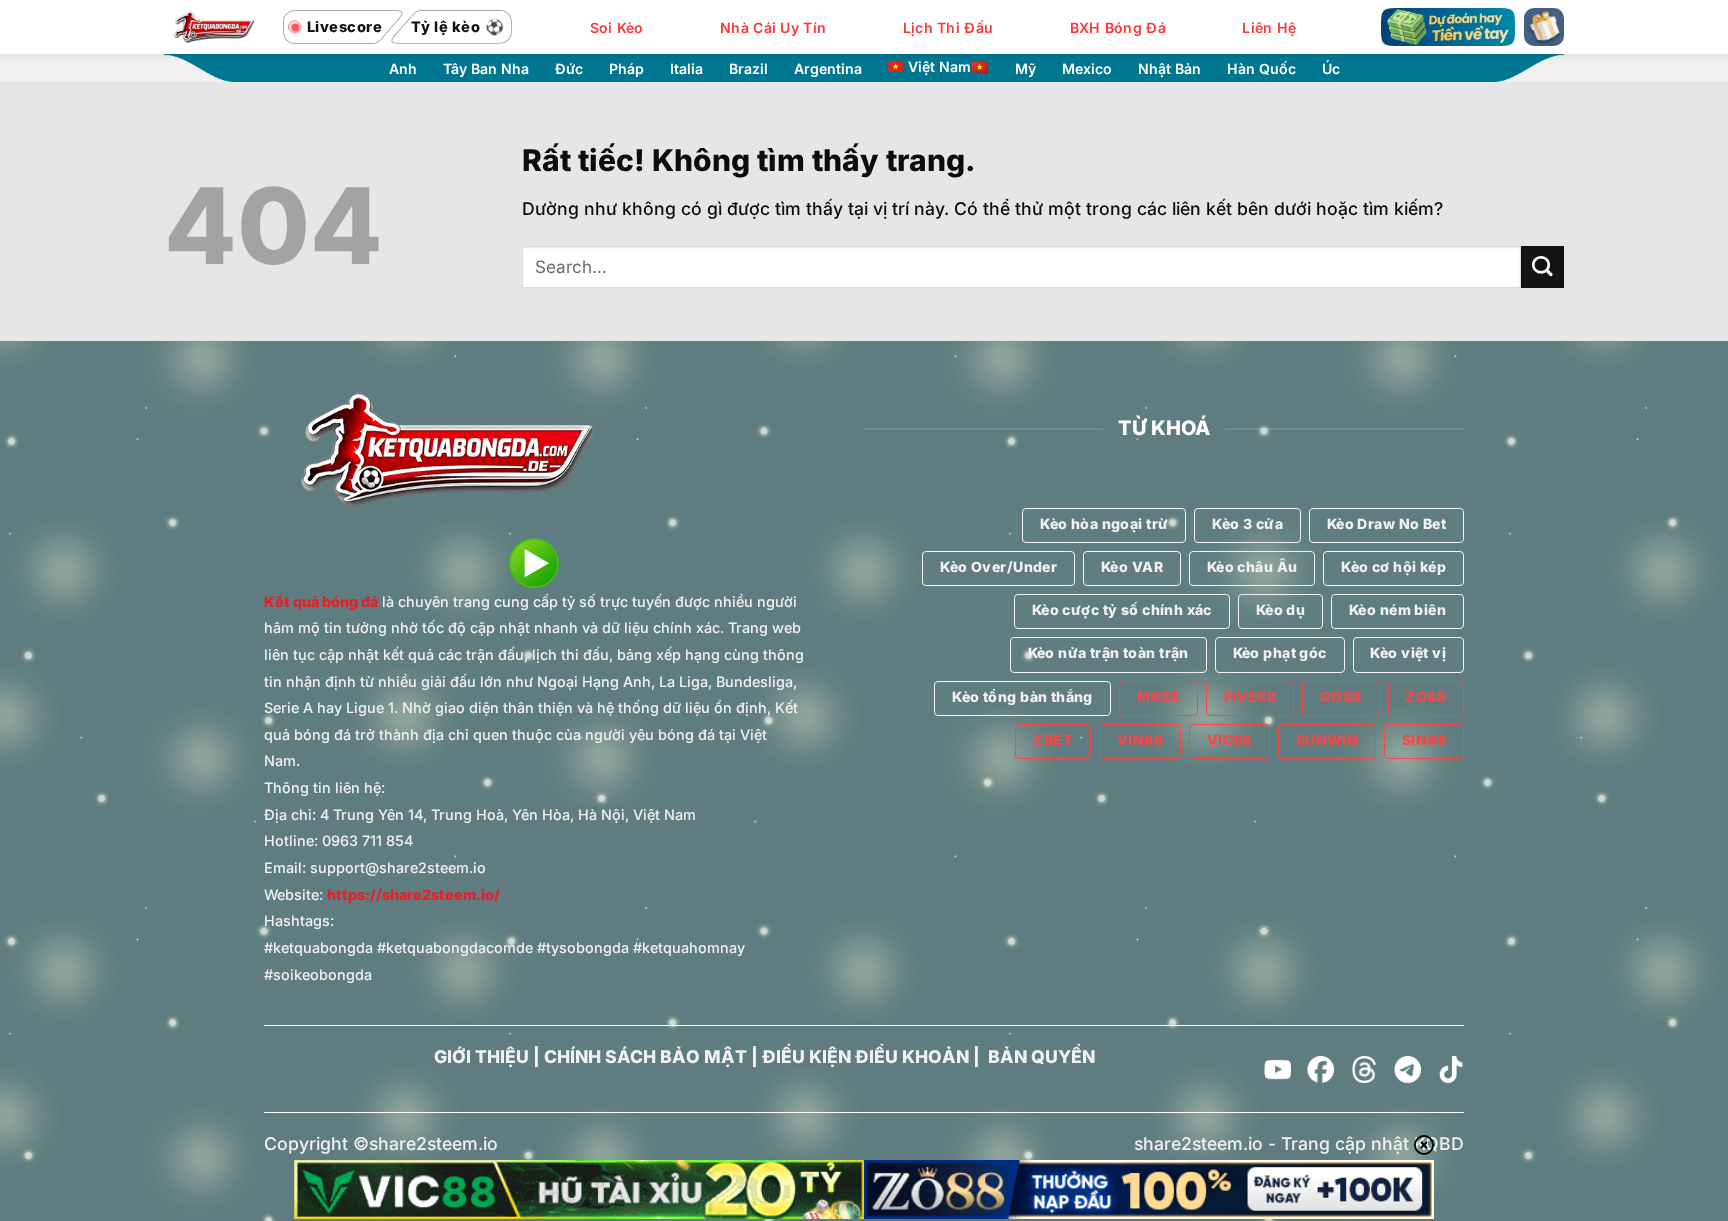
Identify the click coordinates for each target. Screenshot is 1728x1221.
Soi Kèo (617, 27)
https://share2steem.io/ (413, 894)
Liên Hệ (1269, 27)
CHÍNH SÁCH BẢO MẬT (645, 1056)
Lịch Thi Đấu (948, 27)
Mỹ (1025, 69)
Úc (1331, 69)
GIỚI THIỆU (481, 1056)
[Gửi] (1542, 267)
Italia (686, 69)
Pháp (626, 69)
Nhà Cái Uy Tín (773, 27)
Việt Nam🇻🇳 (948, 67)
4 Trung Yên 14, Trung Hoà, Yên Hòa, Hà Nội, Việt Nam (508, 814)
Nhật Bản (1169, 69)
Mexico (1087, 69)
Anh (403, 69)
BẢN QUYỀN (1041, 1056)
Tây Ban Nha (486, 69)
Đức (569, 69)
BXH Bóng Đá (1118, 27)
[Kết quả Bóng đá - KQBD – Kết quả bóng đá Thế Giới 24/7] (214, 27)
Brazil (748, 69)
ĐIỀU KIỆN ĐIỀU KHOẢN (865, 1056)
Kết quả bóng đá (321, 601)
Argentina (828, 69)
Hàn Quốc (1261, 69)
